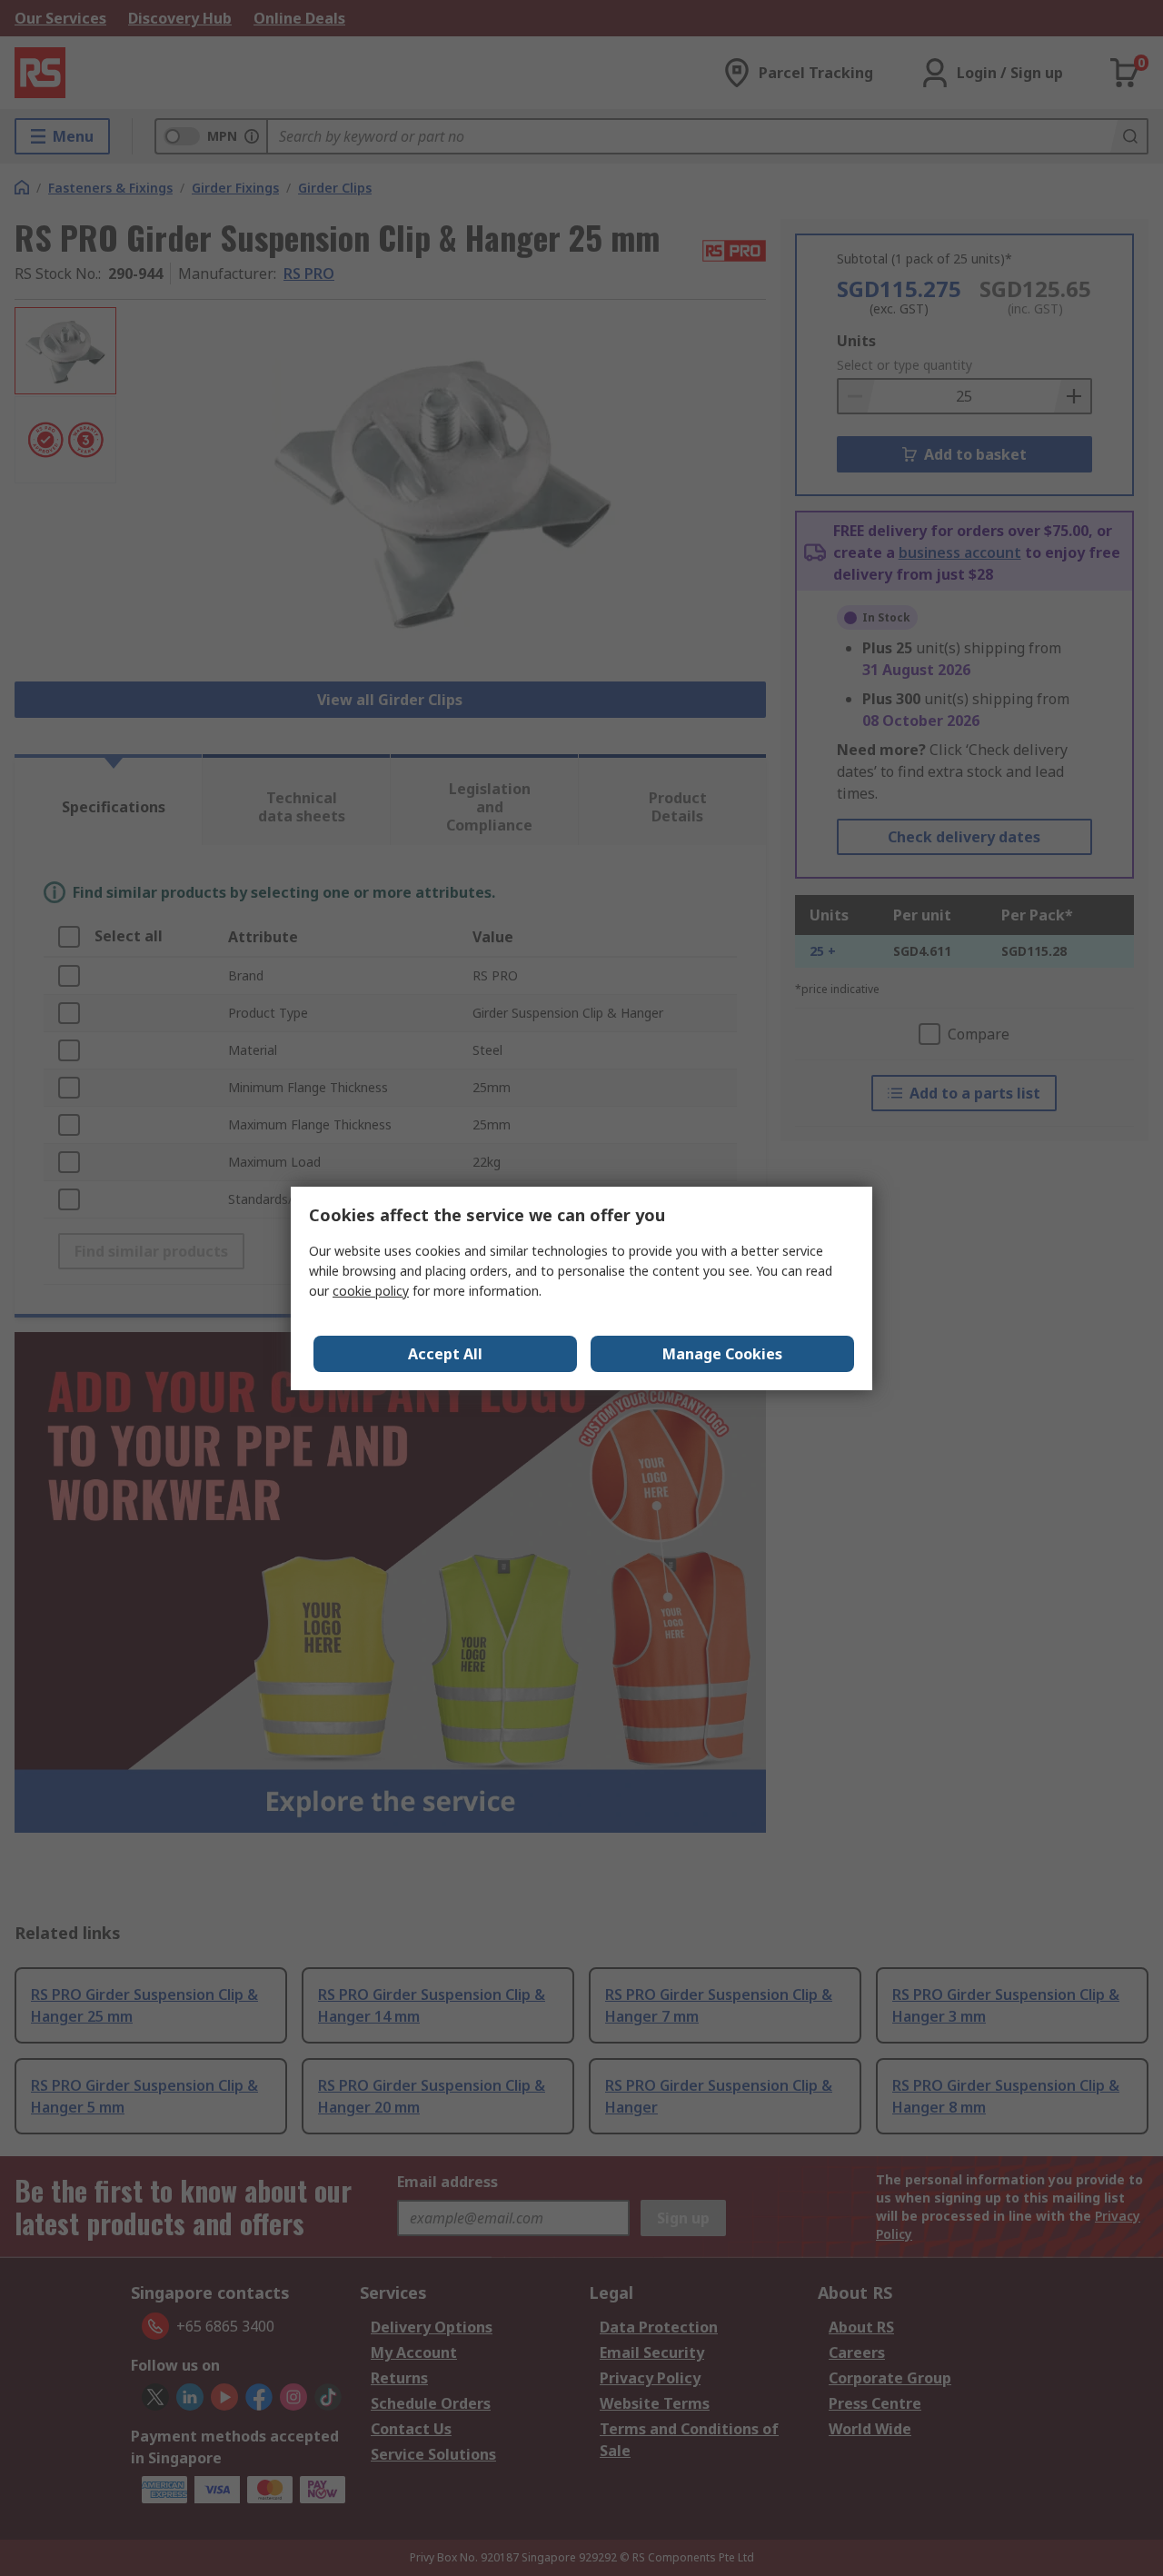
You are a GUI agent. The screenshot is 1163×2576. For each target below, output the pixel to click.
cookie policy (371, 1291)
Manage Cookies (722, 1354)
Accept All (445, 1354)
